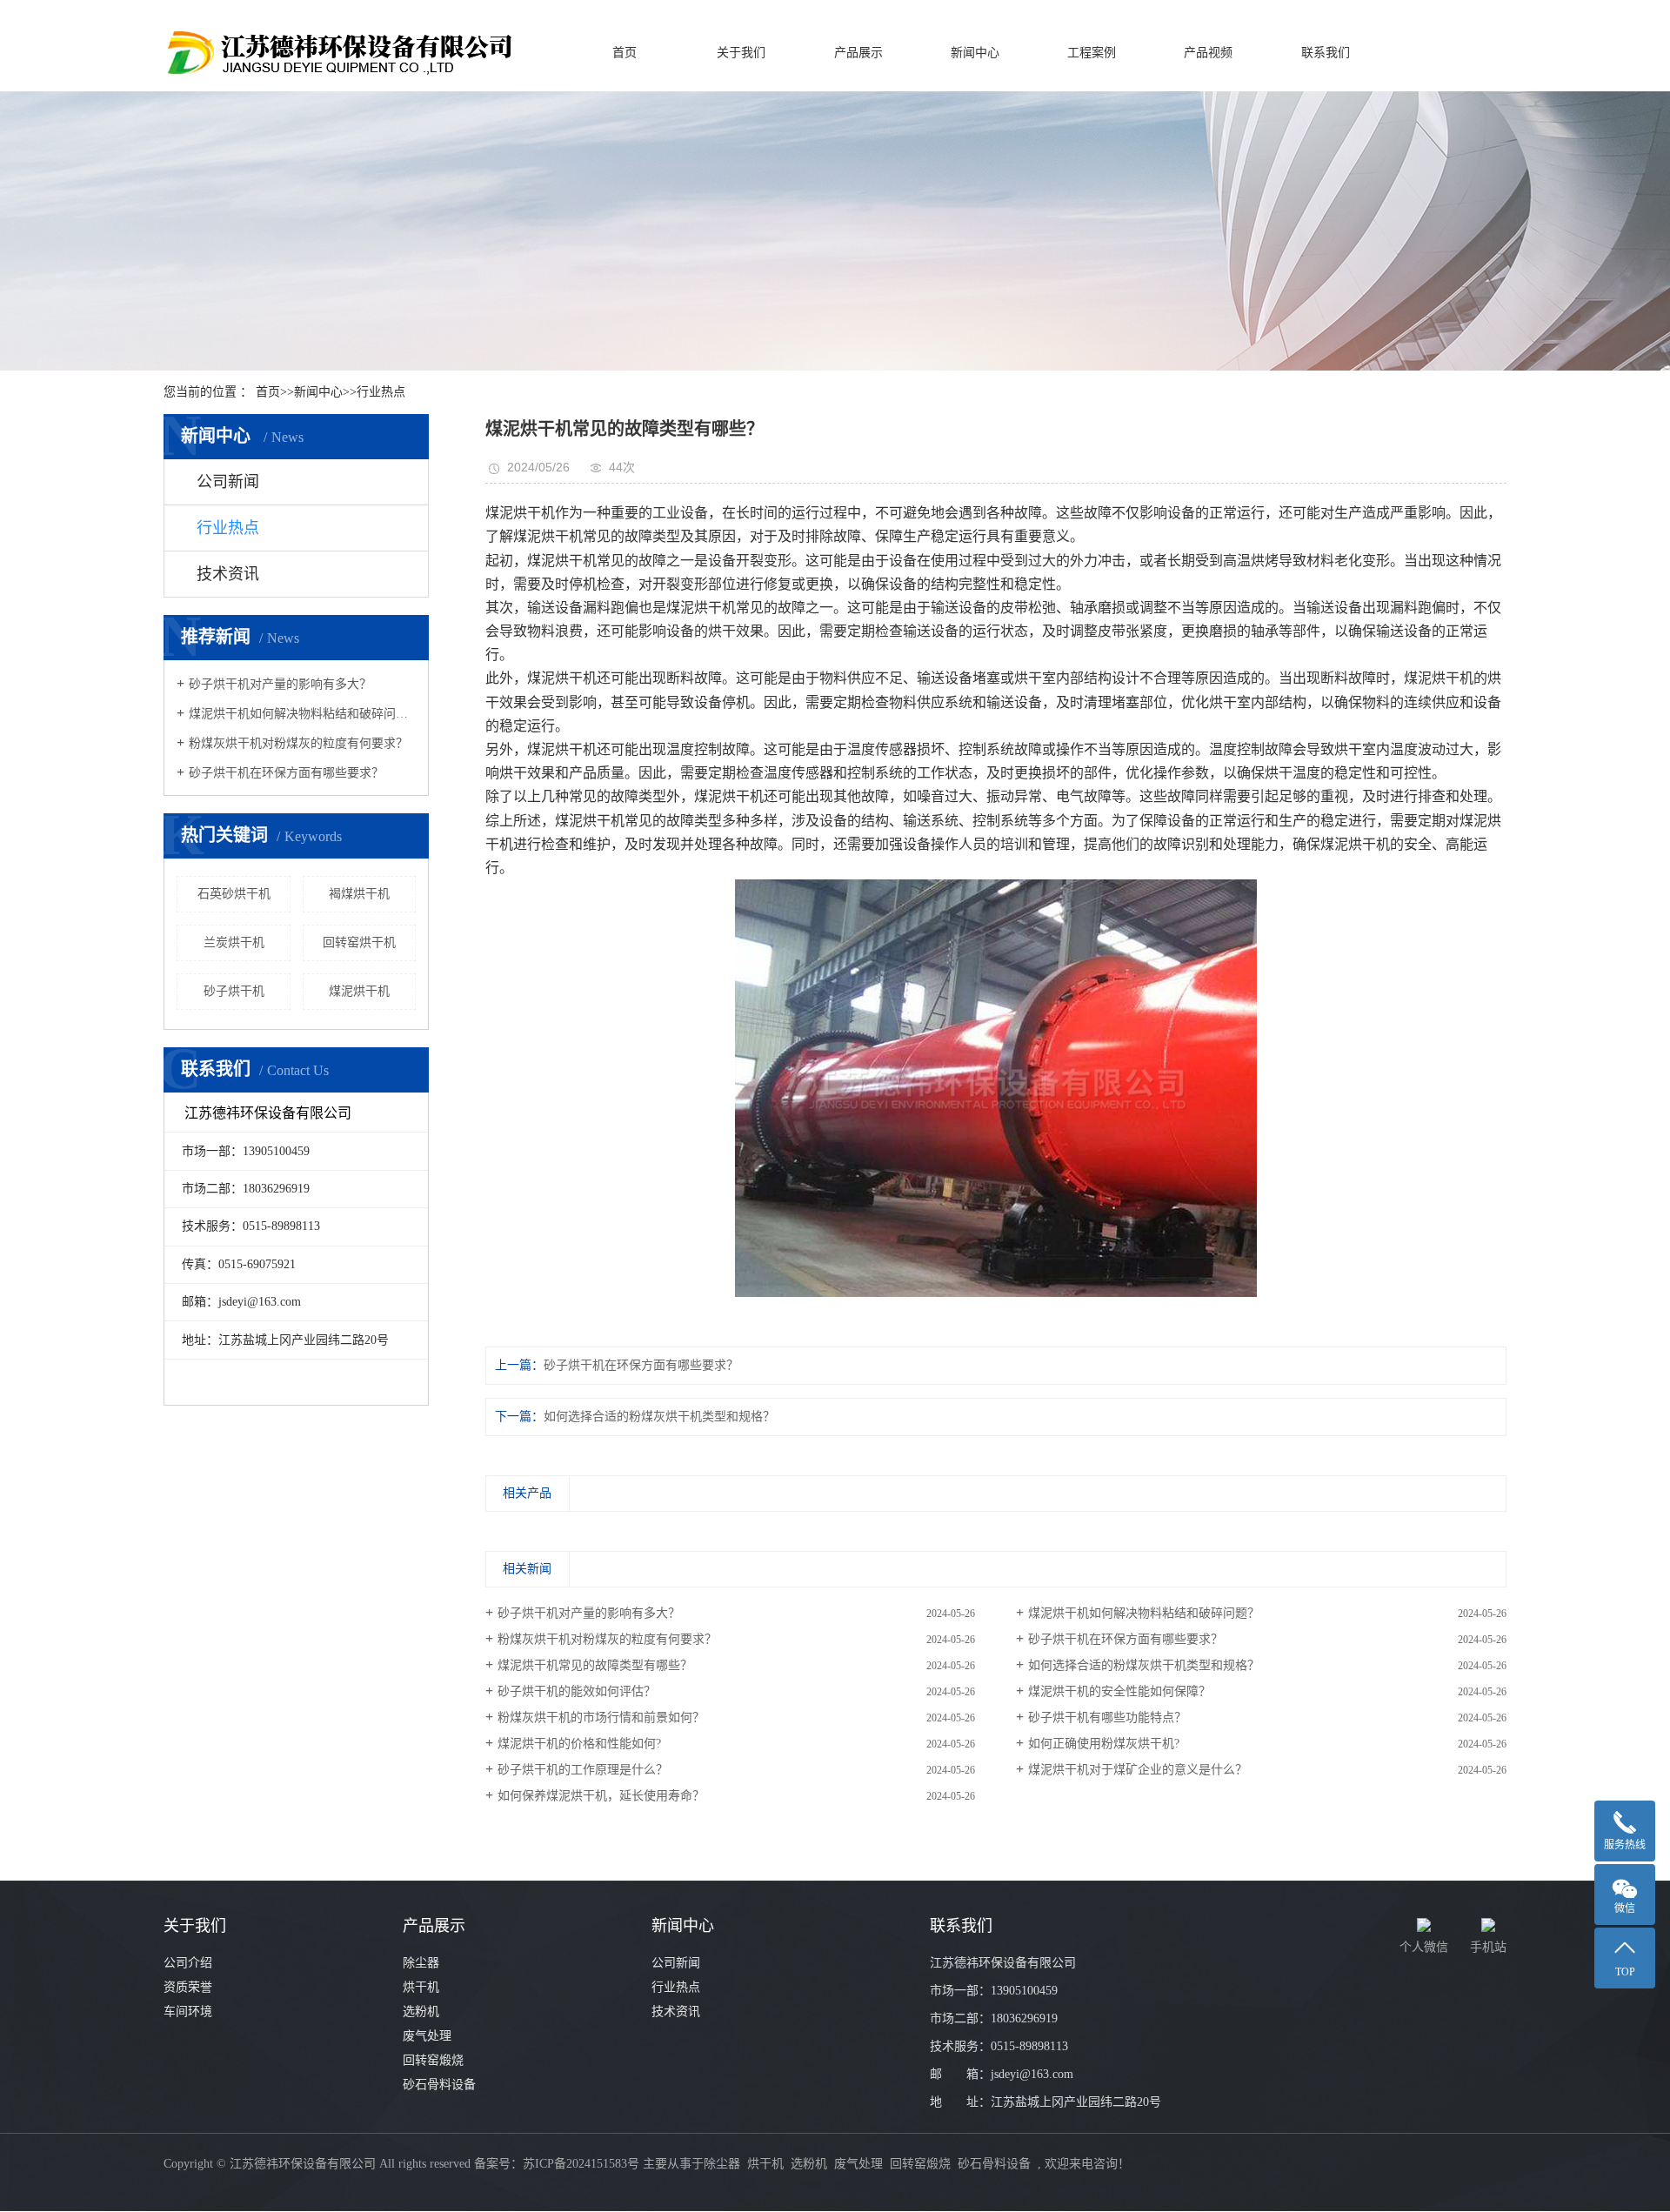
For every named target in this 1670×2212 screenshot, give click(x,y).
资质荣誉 (188, 1987)
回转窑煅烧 (433, 2060)
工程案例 (1092, 53)
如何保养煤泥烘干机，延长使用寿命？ (601, 1796)
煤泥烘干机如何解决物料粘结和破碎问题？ (302, 714)
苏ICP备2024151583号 (581, 2164)
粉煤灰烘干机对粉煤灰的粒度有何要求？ (298, 743)
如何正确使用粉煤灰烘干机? (1104, 1744)
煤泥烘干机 (359, 991)
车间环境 (188, 2012)
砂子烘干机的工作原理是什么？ (583, 1770)
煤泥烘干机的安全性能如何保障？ (1119, 1691)
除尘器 (421, 1963)
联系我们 (1326, 53)
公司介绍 (188, 1963)
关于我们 (741, 53)
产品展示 (858, 53)
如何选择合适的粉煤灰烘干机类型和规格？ (659, 1417)
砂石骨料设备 (439, 2085)
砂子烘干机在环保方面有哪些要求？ (286, 773)
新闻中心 (975, 53)
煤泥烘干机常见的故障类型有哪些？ (595, 1665)
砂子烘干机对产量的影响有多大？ (280, 684)
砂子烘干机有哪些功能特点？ (1107, 1717)
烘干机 (421, 1987)
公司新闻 (228, 482)
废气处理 (427, 2036)
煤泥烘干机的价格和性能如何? (579, 1744)
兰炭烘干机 (234, 942)
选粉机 (421, 2012)
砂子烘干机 (234, 991)
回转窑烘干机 (359, 942)
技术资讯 (228, 574)
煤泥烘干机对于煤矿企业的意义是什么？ (1138, 1770)
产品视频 (1208, 53)
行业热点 (381, 392)
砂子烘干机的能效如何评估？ (577, 1691)
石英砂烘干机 (234, 894)
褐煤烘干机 (359, 894)
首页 (625, 53)
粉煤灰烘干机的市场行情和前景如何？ (601, 1717)
